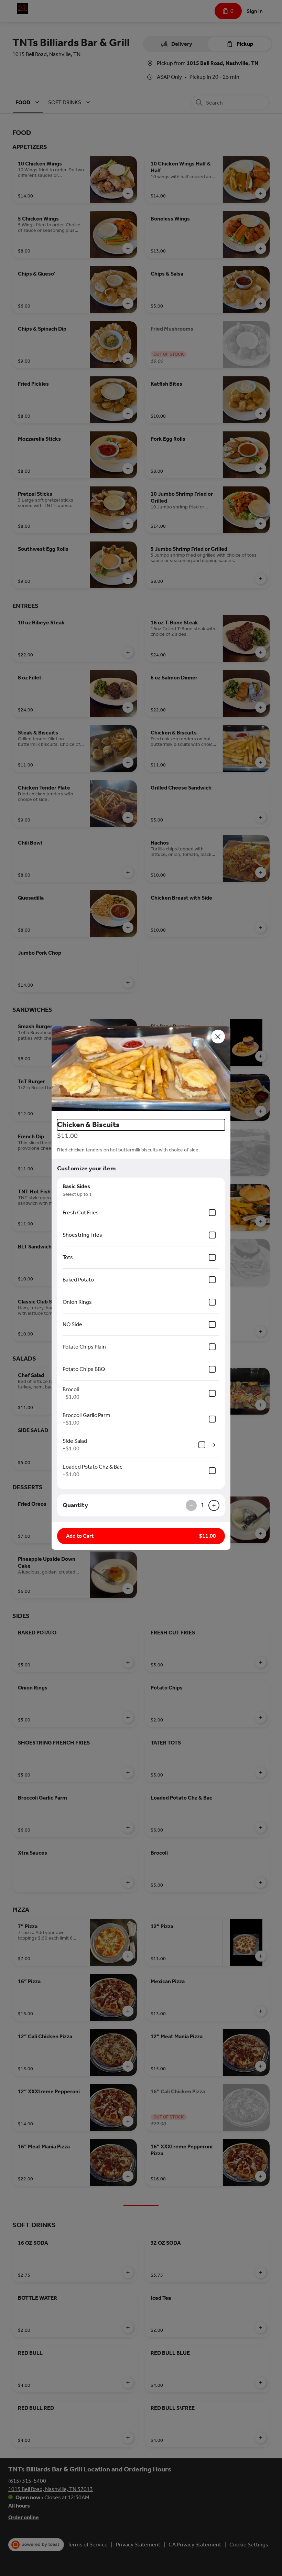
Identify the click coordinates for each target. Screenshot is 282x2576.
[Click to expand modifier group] (214, 1445)
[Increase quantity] (214, 1505)
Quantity (75, 1505)
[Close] (218, 1037)
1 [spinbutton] (203, 1505)
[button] (141, 1070)
